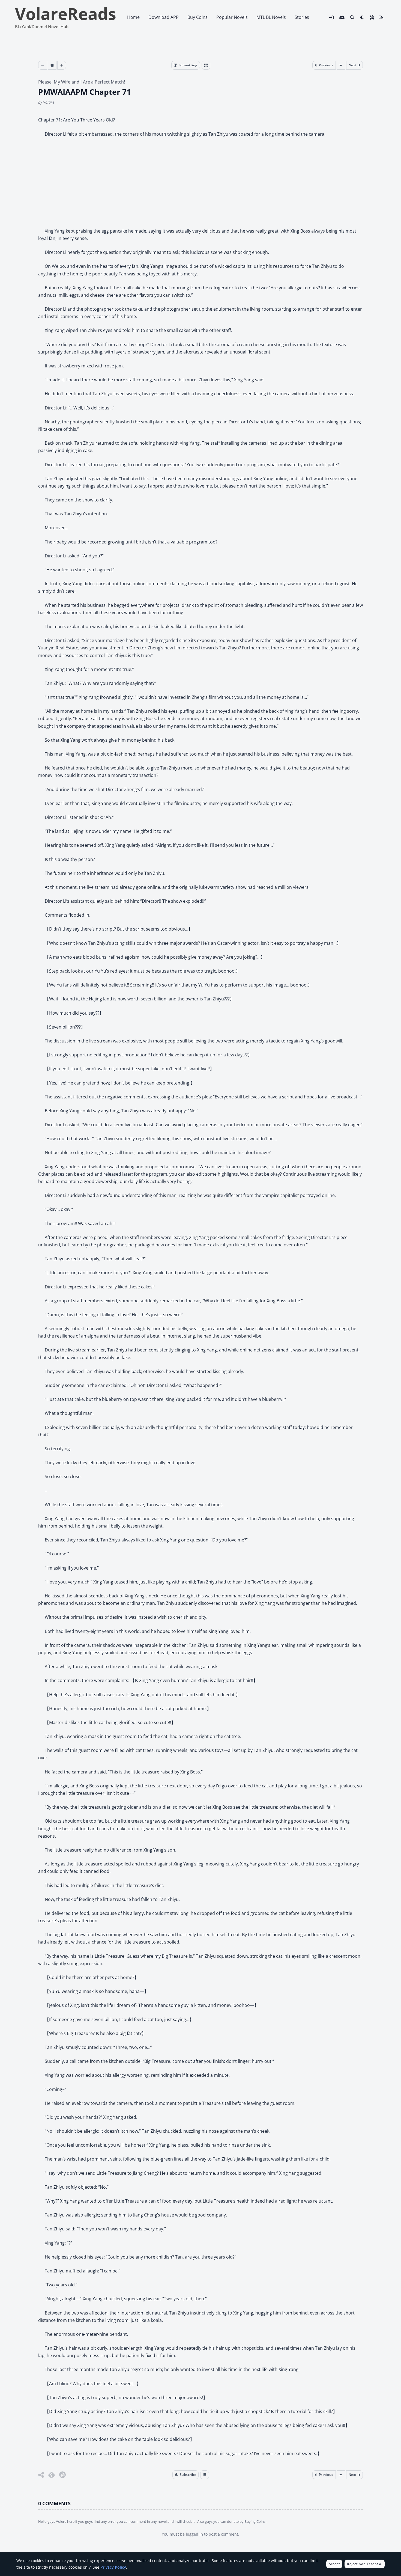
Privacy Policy (113, 2567)
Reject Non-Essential (365, 2564)
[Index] (205, 2475)
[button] (185, 2475)
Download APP (164, 17)
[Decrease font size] (43, 65)
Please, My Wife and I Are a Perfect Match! (82, 82)
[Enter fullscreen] (206, 65)
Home (133, 17)
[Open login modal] (331, 17)
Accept (334, 2564)
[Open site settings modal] (372, 17)
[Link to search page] (352, 17)
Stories (302, 17)
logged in (194, 2534)
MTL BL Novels (271, 17)
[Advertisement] (200, 183)
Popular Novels (232, 17)
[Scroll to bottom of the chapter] (341, 65)
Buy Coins (197, 17)
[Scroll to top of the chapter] (341, 2475)
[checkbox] (362, 17)
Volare (49, 102)
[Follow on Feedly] (52, 2475)
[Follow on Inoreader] (62, 2475)
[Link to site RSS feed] (381, 17)
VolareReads (66, 14)
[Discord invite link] (342, 17)
